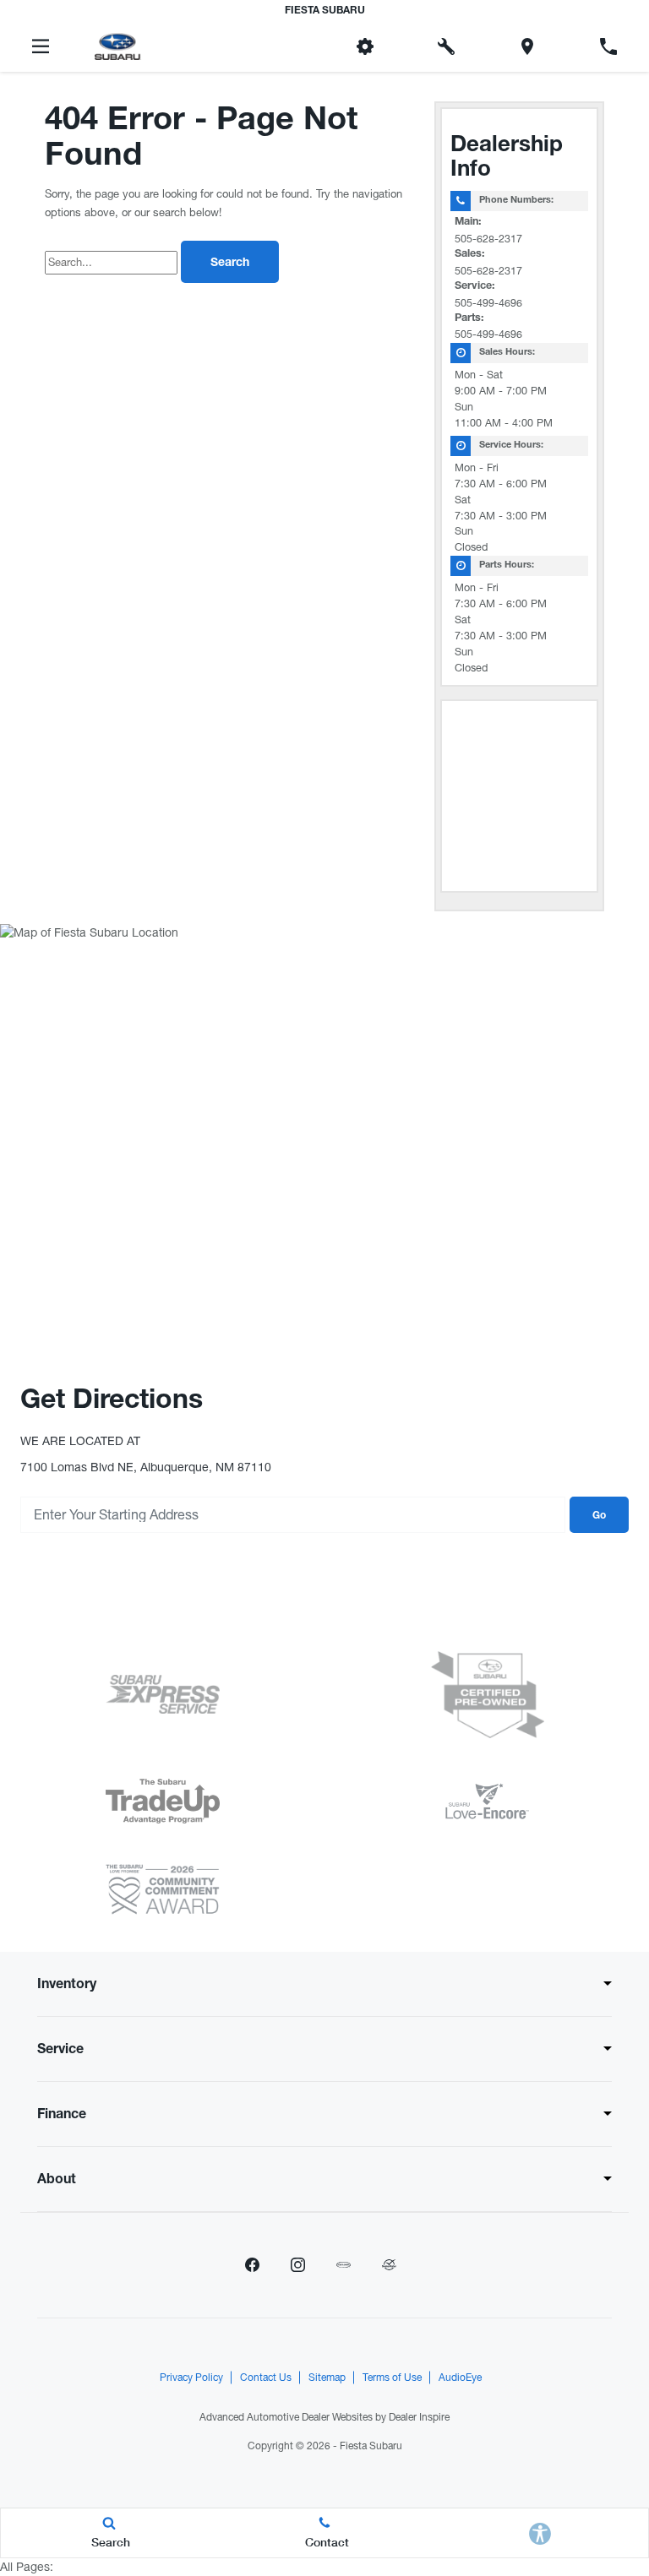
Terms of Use (392, 2378)
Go (599, 1516)
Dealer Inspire (419, 2417)
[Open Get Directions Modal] (527, 46)
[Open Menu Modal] (41, 46)
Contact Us (266, 2378)
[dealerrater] (389, 2265)
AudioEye (460, 2378)
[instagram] (297, 2265)
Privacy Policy (191, 2378)
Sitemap (327, 2378)
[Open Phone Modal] (608, 46)
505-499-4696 (488, 303)
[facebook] (252, 2265)
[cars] (343, 2265)
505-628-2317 (488, 239)
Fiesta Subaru (371, 2446)
